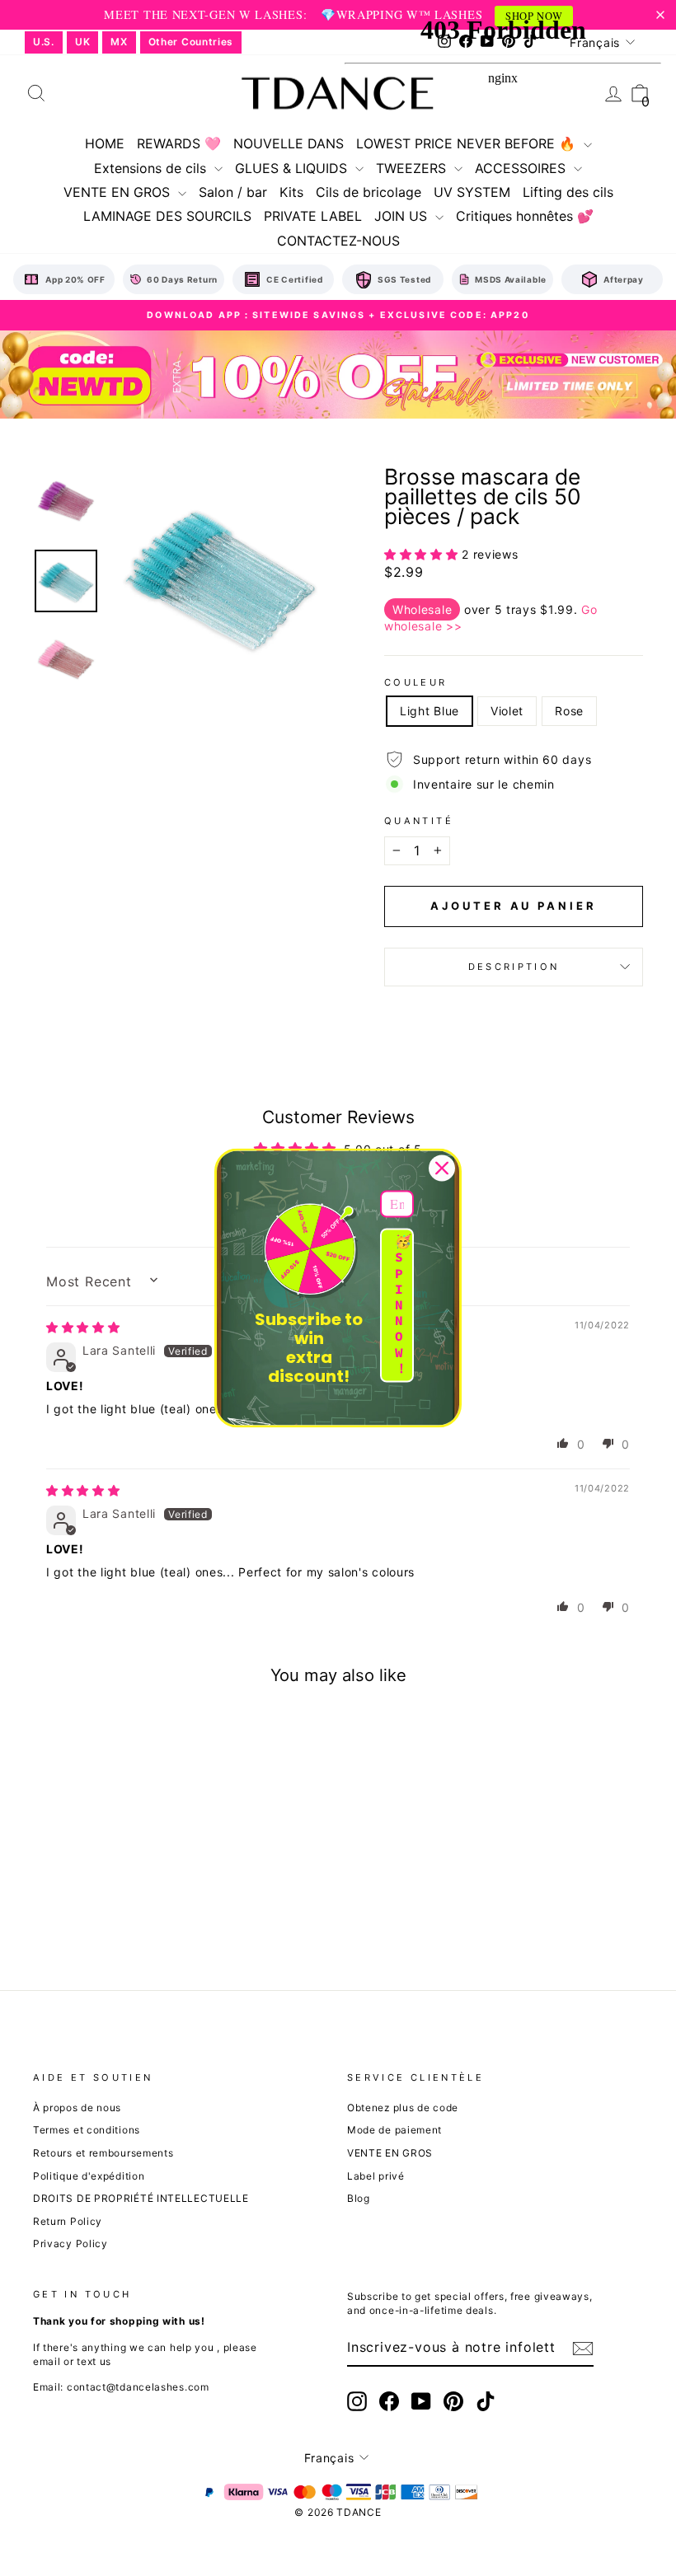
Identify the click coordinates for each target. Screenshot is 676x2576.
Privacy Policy (70, 2243)
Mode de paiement (394, 2130)
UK (82, 42)
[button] (423, 554)
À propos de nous (77, 2108)
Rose (569, 711)
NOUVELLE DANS (289, 143)
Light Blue (430, 711)
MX (119, 42)
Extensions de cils (152, 168)
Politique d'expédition (89, 2176)
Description (514, 967)
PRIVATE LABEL (313, 216)
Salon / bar (233, 192)
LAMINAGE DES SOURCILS (167, 216)
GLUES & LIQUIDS (293, 168)
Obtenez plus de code (403, 2108)
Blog (359, 2198)
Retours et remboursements (103, 2153)
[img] (83, 1327)
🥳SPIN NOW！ (403, 1305)
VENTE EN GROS (119, 192)
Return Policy (68, 2221)
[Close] (442, 1168)
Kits (291, 192)
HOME (105, 143)
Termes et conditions (87, 2130)
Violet (507, 711)
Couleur (416, 682)
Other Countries (191, 42)
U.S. (44, 42)
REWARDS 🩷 (179, 143)
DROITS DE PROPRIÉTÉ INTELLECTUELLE (141, 2198)
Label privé (376, 2176)
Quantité (419, 821)
